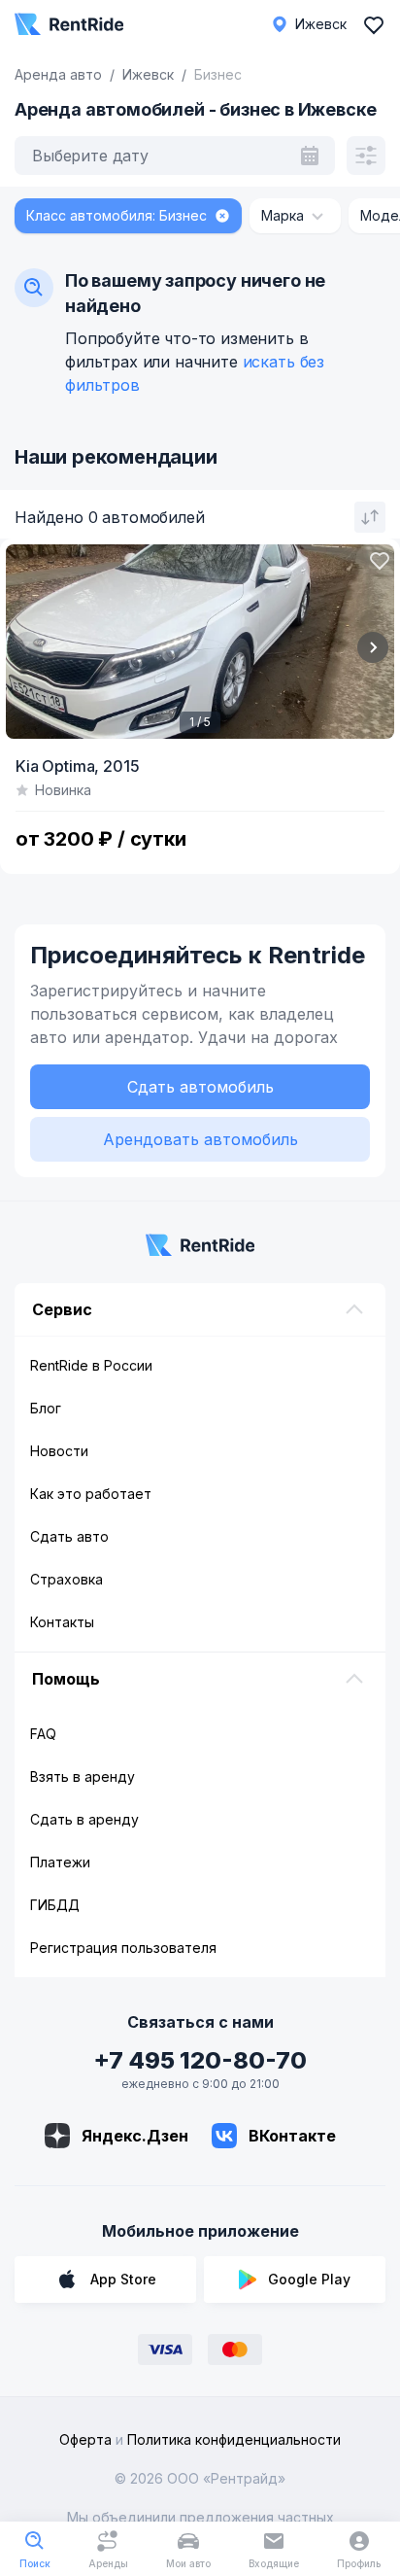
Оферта (85, 2439)
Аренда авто (58, 74)
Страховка (67, 1579)
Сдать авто (69, 1536)
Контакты (62, 1622)
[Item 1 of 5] (200, 642)
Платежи (60, 1862)
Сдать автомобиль (200, 1087)
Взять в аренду (83, 1776)
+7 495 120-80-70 (200, 2060)
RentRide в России (91, 1365)
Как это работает (91, 1494)
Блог (46, 1408)
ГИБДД (55, 1905)
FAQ (43, 1734)
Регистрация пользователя (123, 1948)
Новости (59, 1451)
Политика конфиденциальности (234, 2439)
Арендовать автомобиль (200, 1139)
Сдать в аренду (84, 1819)
